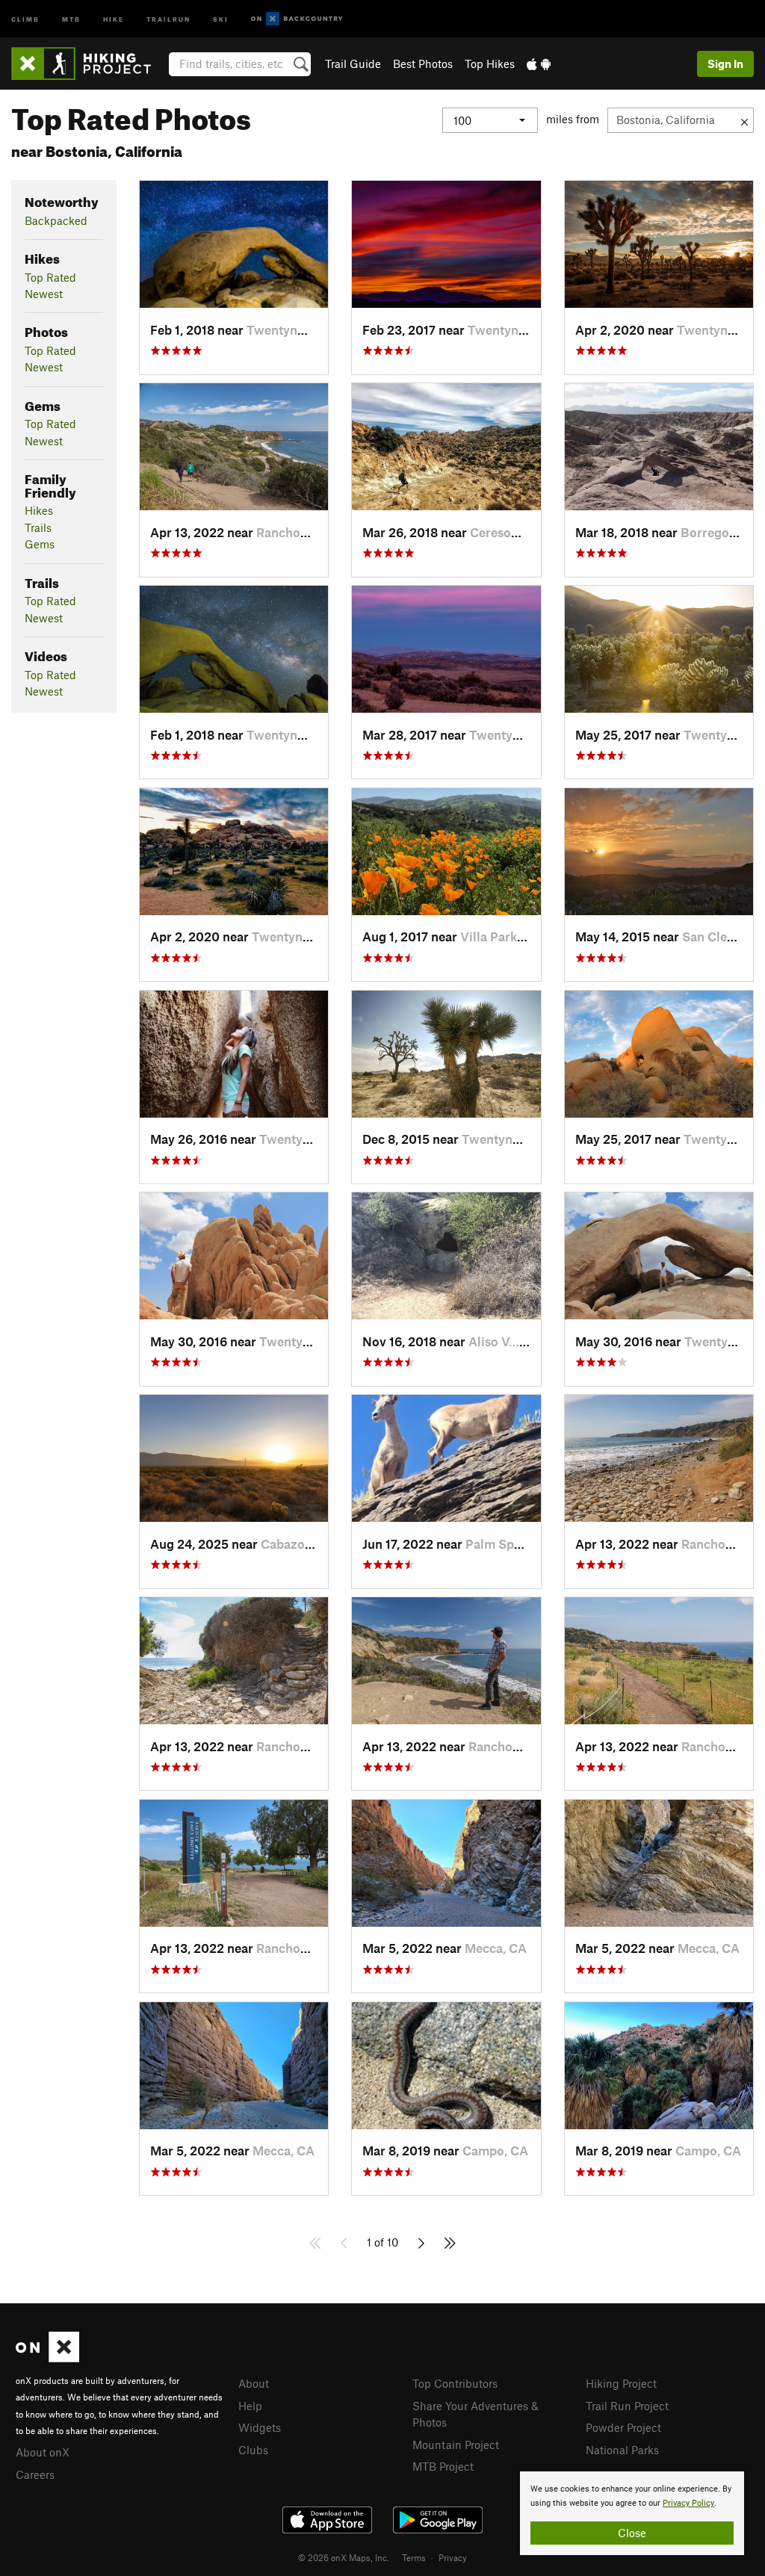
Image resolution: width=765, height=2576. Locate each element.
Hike (114, 18)
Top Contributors (455, 2383)
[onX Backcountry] (297, 19)
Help (250, 2406)
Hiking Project (621, 2383)
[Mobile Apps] (539, 64)
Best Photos (423, 64)
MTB (71, 18)
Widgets (260, 2427)
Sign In (725, 64)
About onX (43, 2452)
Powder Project (623, 2427)
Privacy (453, 2557)
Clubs (253, 2450)
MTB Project (443, 2466)
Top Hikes (490, 64)
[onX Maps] (47, 2358)
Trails (38, 527)
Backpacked (56, 220)
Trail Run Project (627, 2406)
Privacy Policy (688, 2503)
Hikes (39, 510)
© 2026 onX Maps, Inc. (344, 2557)
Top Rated (50, 277)
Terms (414, 2557)
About (254, 2383)
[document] (632, 2513)
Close (632, 2533)
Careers (35, 2474)
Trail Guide (353, 64)
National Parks (622, 2450)
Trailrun (168, 18)
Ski (221, 18)
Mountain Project (456, 2445)
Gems (40, 544)
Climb (25, 18)
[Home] (89, 64)
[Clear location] (744, 120)
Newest (44, 294)
